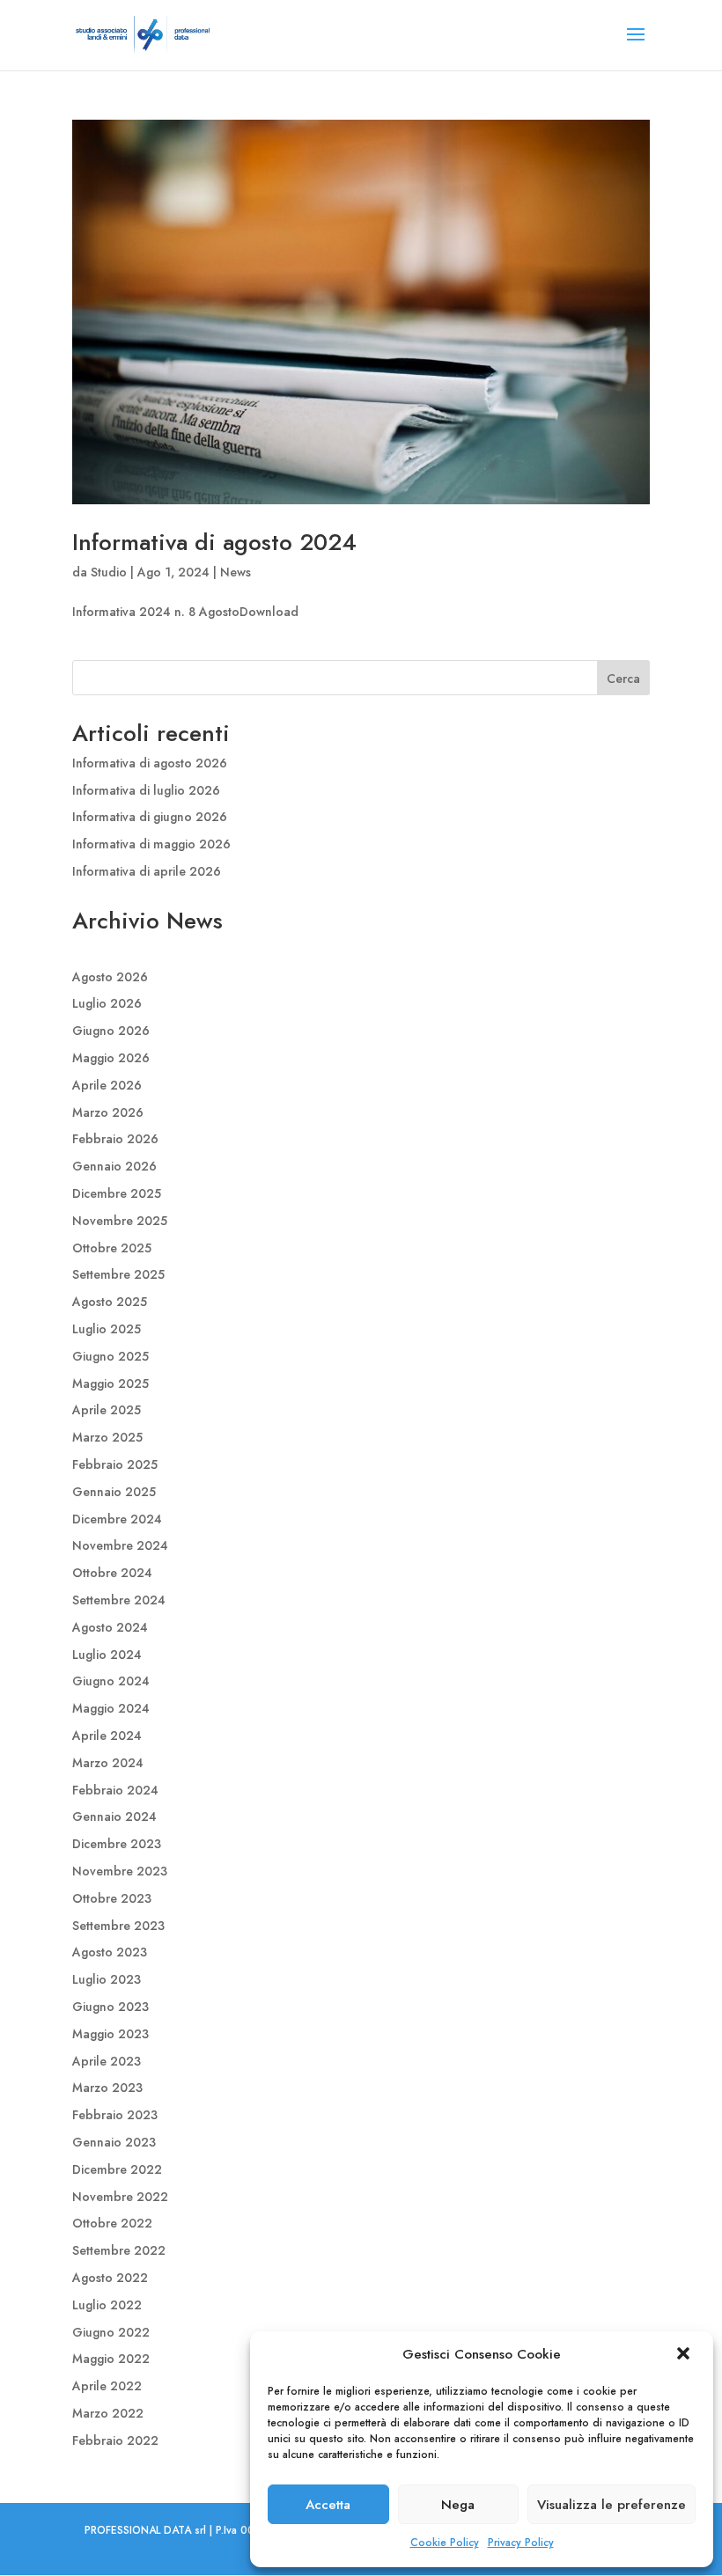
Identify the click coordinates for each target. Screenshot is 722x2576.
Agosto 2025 (110, 1302)
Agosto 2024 (110, 1627)
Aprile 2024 (107, 1736)
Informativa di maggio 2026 (151, 844)
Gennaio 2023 (114, 2142)
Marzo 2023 (107, 2088)
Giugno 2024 (111, 1681)
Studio (109, 572)
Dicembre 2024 (117, 1519)
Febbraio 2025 (115, 1464)
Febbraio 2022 (115, 2440)
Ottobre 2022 (112, 2223)
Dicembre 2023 (117, 1844)
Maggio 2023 (111, 2034)
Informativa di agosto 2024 (214, 542)
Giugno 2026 (111, 1031)
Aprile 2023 (107, 2061)
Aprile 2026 (107, 1085)
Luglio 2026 (107, 1003)
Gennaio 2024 (114, 1816)
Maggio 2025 (111, 1383)
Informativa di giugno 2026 (150, 817)
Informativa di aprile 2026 (147, 871)
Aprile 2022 (107, 2386)
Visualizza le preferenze (611, 2505)
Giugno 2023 (111, 2007)
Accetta (328, 2505)
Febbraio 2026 (115, 1139)
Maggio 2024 (111, 1708)
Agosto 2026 (110, 977)
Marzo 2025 (107, 1437)
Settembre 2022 (119, 2250)
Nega (458, 2505)
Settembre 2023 (118, 1926)
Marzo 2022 (108, 2413)
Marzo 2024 (108, 1763)
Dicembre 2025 (117, 1193)
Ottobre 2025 (112, 1248)
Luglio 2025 (107, 1329)
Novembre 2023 (120, 1871)
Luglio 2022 (107, 2305)
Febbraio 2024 (115, 1790)
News (236, 572)
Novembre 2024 (120, 1545)
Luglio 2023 (107, 1979)
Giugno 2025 (111, 1356)
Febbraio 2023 (115, 2115)
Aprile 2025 (107, 1410)
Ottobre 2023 (112, 1898)
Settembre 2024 (119, 1600)
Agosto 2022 (110, 2278)
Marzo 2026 (108, 1112)
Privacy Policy (521, 2543)
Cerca (623, 679)
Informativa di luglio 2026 (146, 790)
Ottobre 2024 (112, 1573)
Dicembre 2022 (117, 2169)
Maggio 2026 (111, 1058)
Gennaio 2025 (114, 1492)
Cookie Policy (445, 2543)
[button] (685, 2355)
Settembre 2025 (118, 1274)
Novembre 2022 (120, 2197)
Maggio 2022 (111, 2359)
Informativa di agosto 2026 (150, 763)
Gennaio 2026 (114, 1166)
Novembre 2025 (120, 1221)
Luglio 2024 (107, 1655)
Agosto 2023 (110, 1952)
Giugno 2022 (111, 2332)
